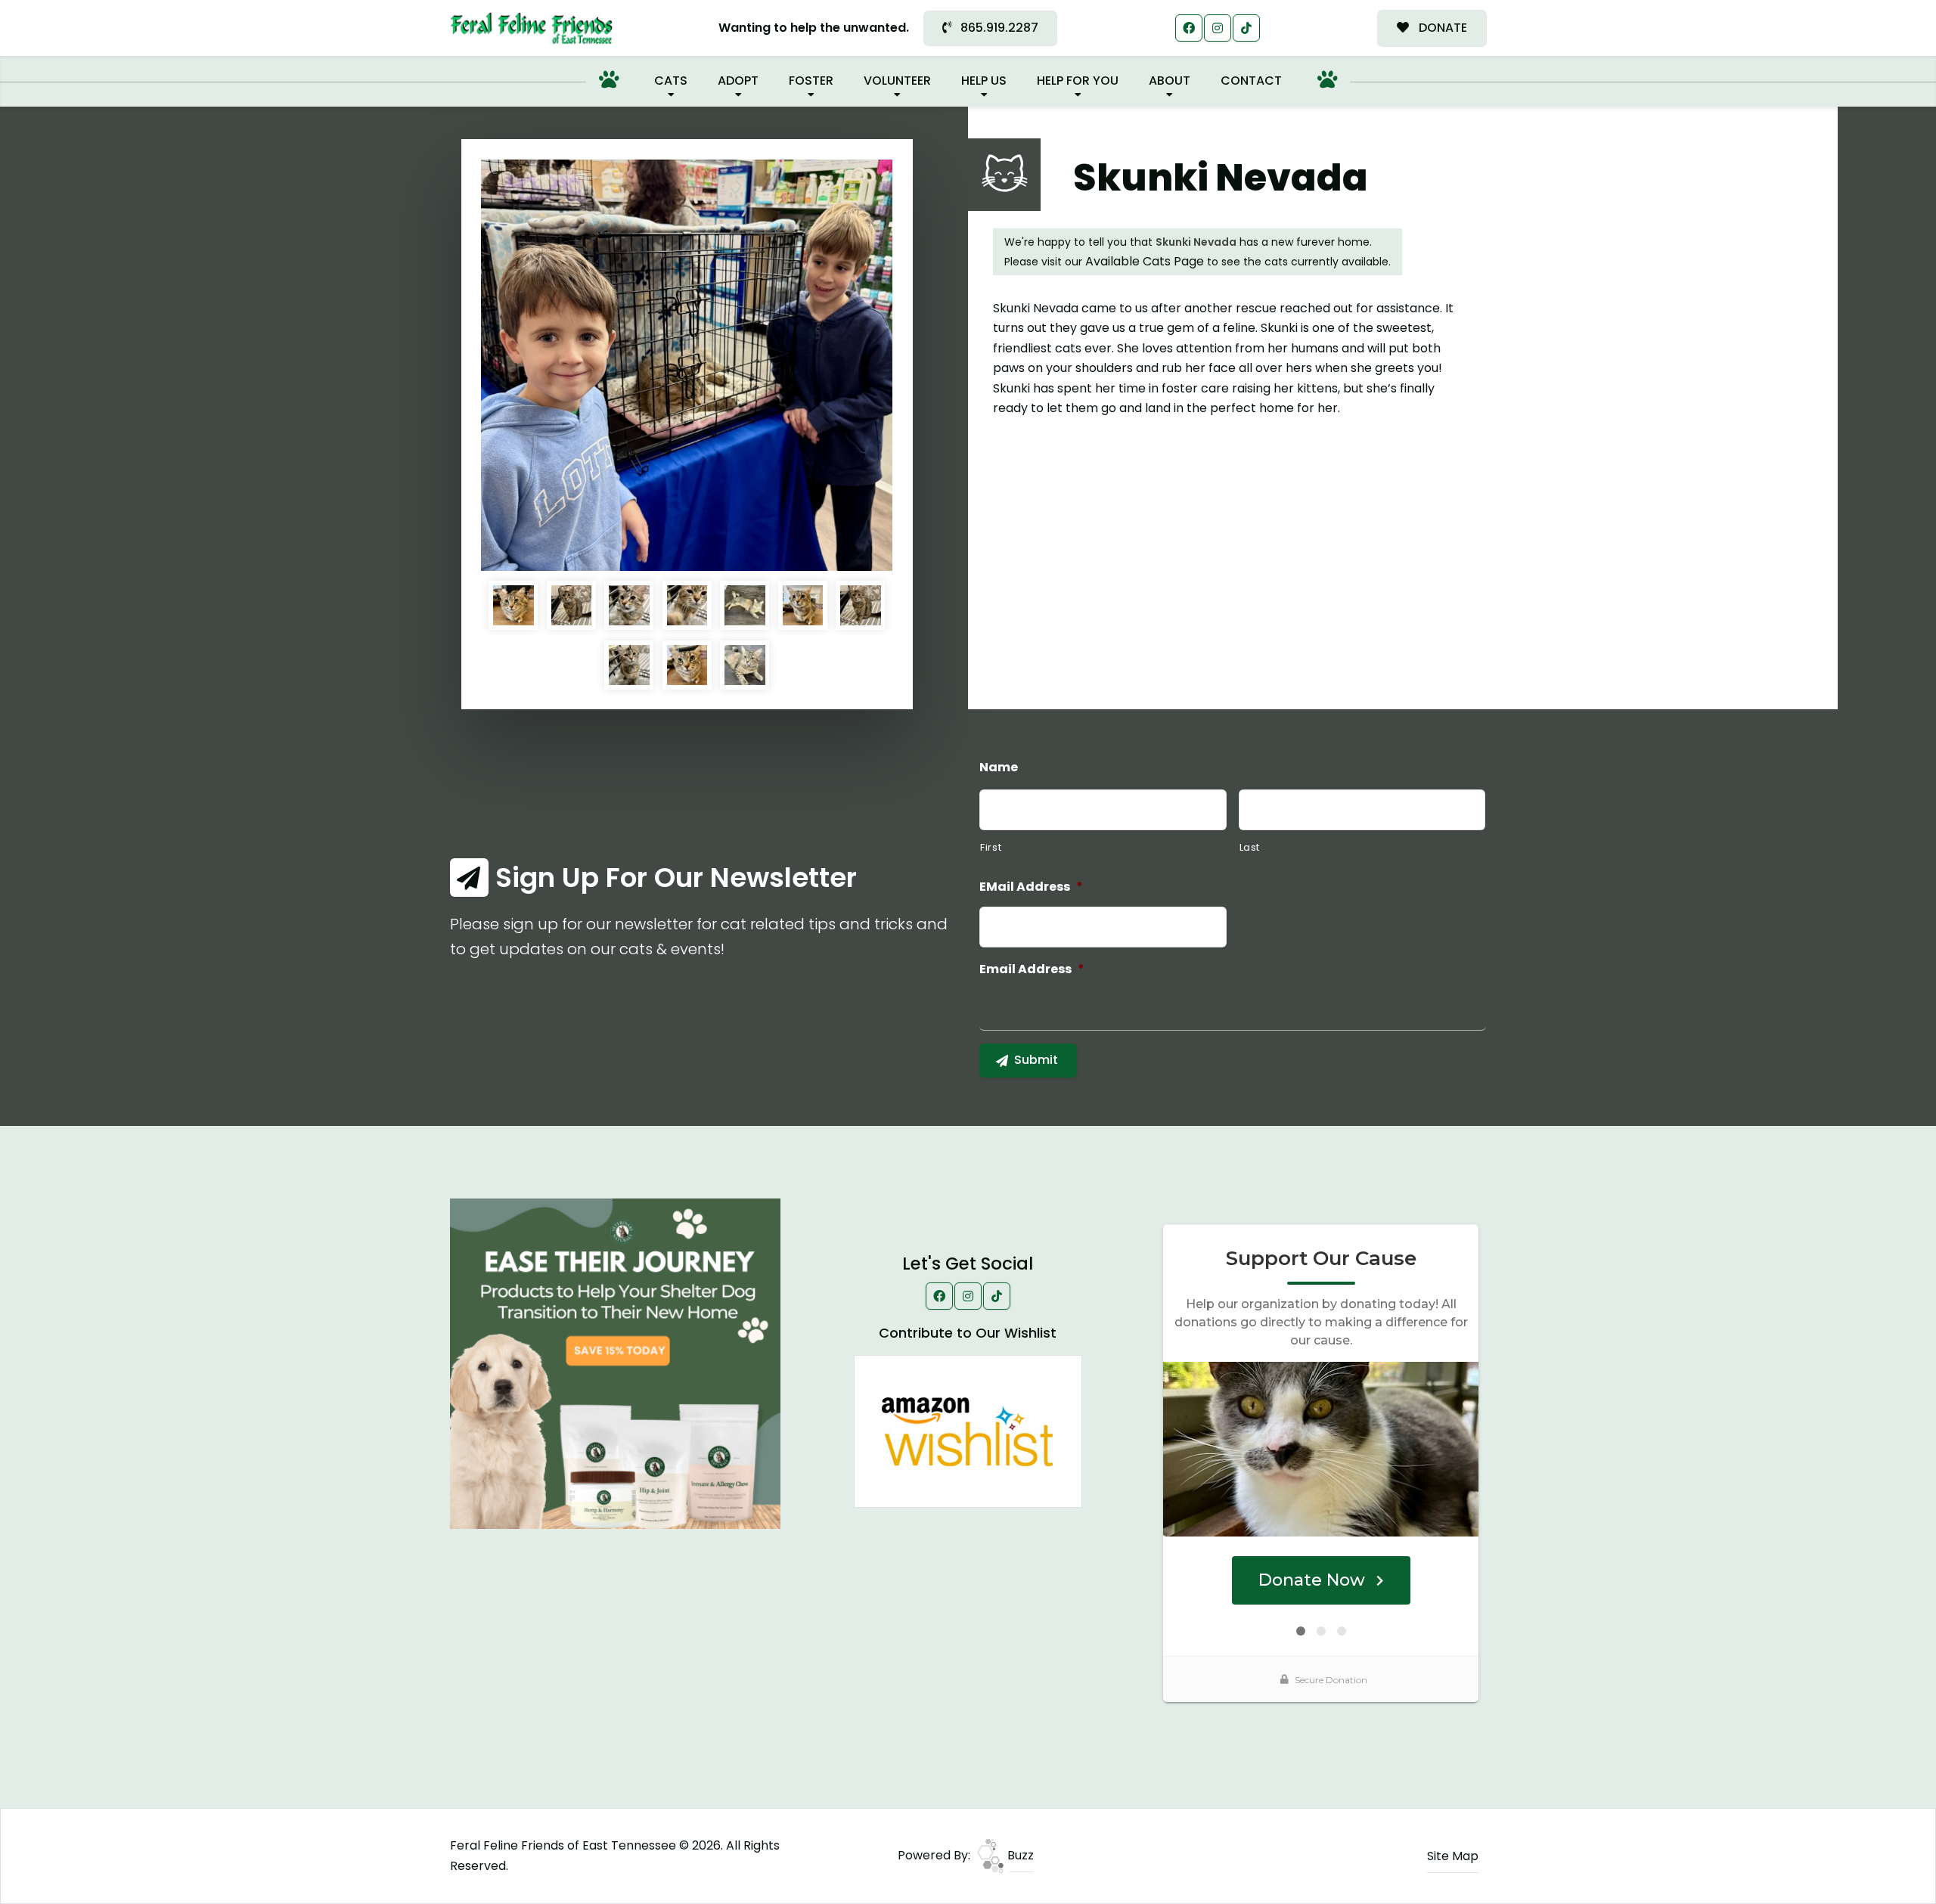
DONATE (1441, 28)
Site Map (1453, 1856)
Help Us (984, 81)
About (1170, 81)
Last (1250, 847)
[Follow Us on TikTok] (1246, 28)
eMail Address (1031, 887)
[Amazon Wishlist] (968, 1430)
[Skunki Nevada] (687, 365)
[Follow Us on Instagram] (1218, 28)
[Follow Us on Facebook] (1189, 28)
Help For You (1078, 81)
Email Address (1032, 970)
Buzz (1019, 1855)
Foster (811, 81)
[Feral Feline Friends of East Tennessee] (531, 28)
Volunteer (897, 81)
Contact (1251, 81)
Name (999, 768)
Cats (671, 81)
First (991, 847)
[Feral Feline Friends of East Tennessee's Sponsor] (615, 1363)
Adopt (738, 81)
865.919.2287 (998, 28)
